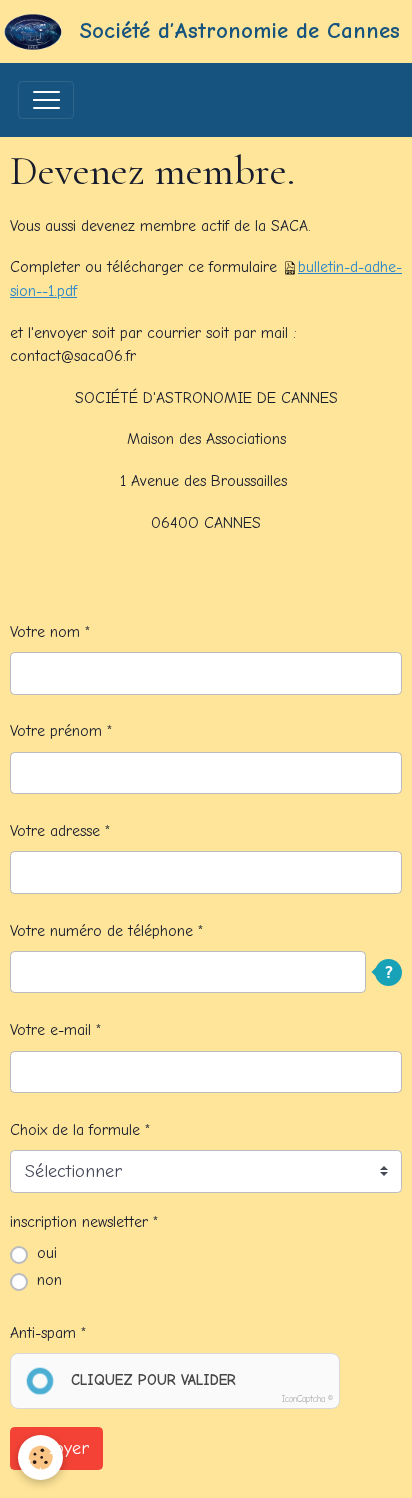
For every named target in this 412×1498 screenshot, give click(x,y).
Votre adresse (55, 831)
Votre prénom (56, 731)
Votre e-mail (50, 1030)
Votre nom (45, 632)
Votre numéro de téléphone (101, 931)
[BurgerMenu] (46, 100)
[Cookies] (40, 1457)
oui (47, 1253)
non (49, 1280)
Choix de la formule (75, 1130)
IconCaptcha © (307, 1399)
